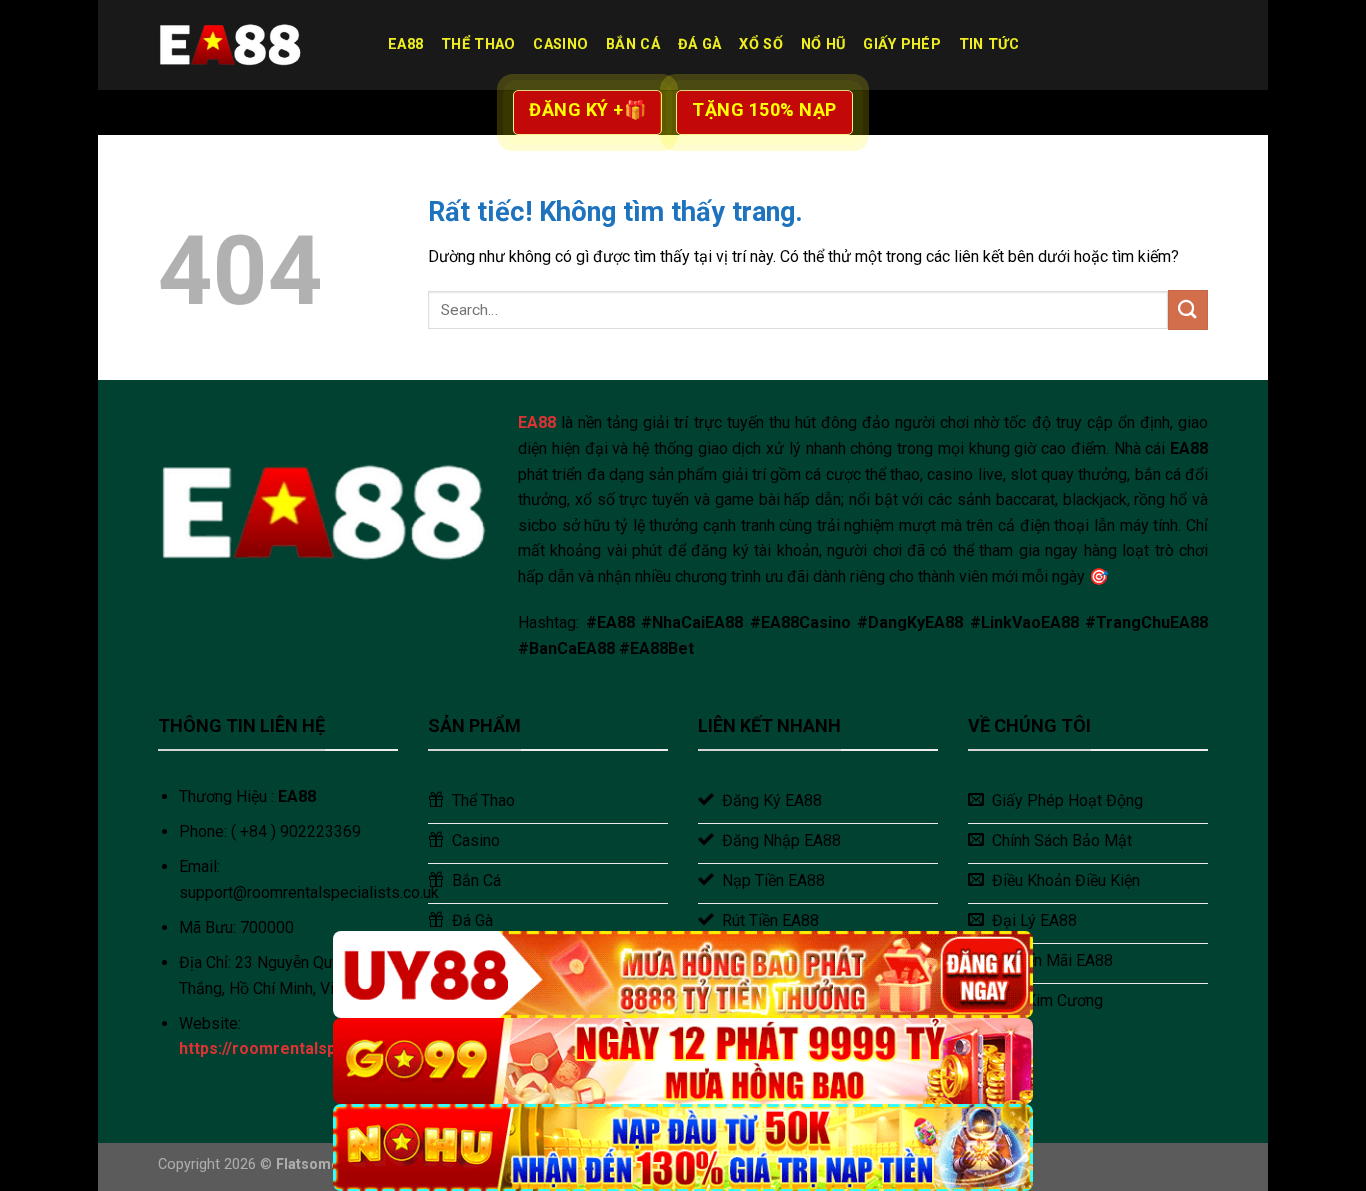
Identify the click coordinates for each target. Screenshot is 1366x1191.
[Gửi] (1188, 309)
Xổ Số (760, 44)
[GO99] (683, 1061)
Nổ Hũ (823, 44)
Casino (560, 44)
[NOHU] (683, 1147)
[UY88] (683, 974)
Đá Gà (699, 44)
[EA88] (258, 45)
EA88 (405, 44)
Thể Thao (478, 44)
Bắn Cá (633, 44)
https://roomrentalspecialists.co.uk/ (315, 1048)
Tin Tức (989, 44)
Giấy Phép (902, 44)
